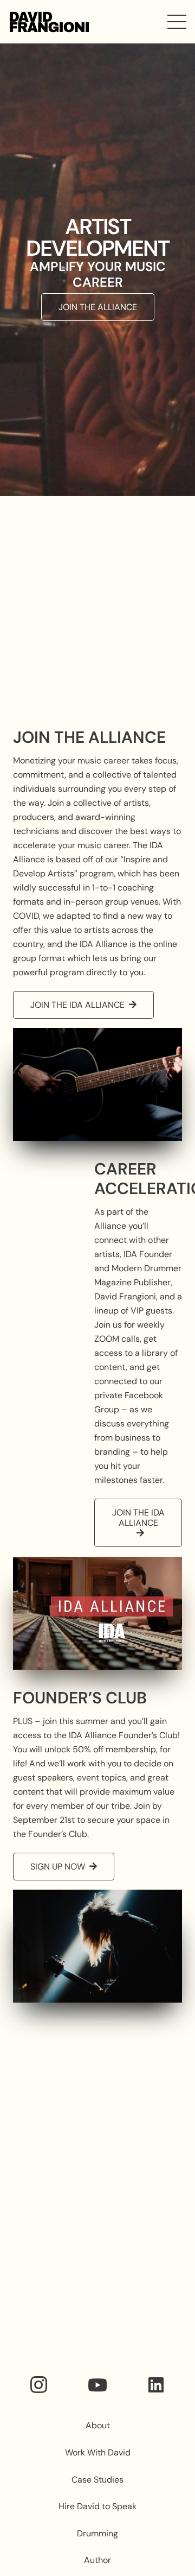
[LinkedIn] (156, 2385)
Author (97, 2560)
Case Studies (97, 2480)
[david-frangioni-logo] (49, 22)
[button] (177, 22)
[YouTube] (97, 2385)
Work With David (98, 2452)
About (98, 2425)
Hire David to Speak (97, 2506)
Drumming (97, 2533)
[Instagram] (39, 2385)
